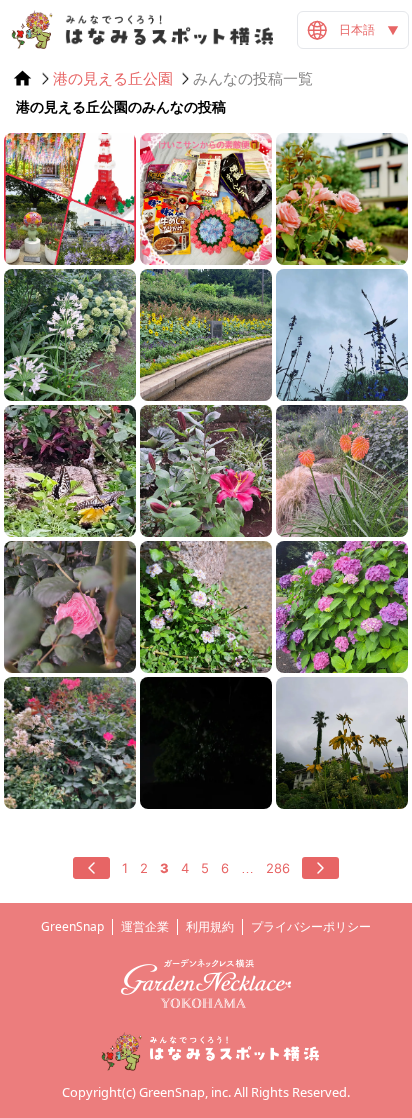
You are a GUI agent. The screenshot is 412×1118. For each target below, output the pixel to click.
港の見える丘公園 (113, 78)
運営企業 (145, 926)
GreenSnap (72, 926)
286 (278, 868)
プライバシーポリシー (311, 926)
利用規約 (210, 926)
